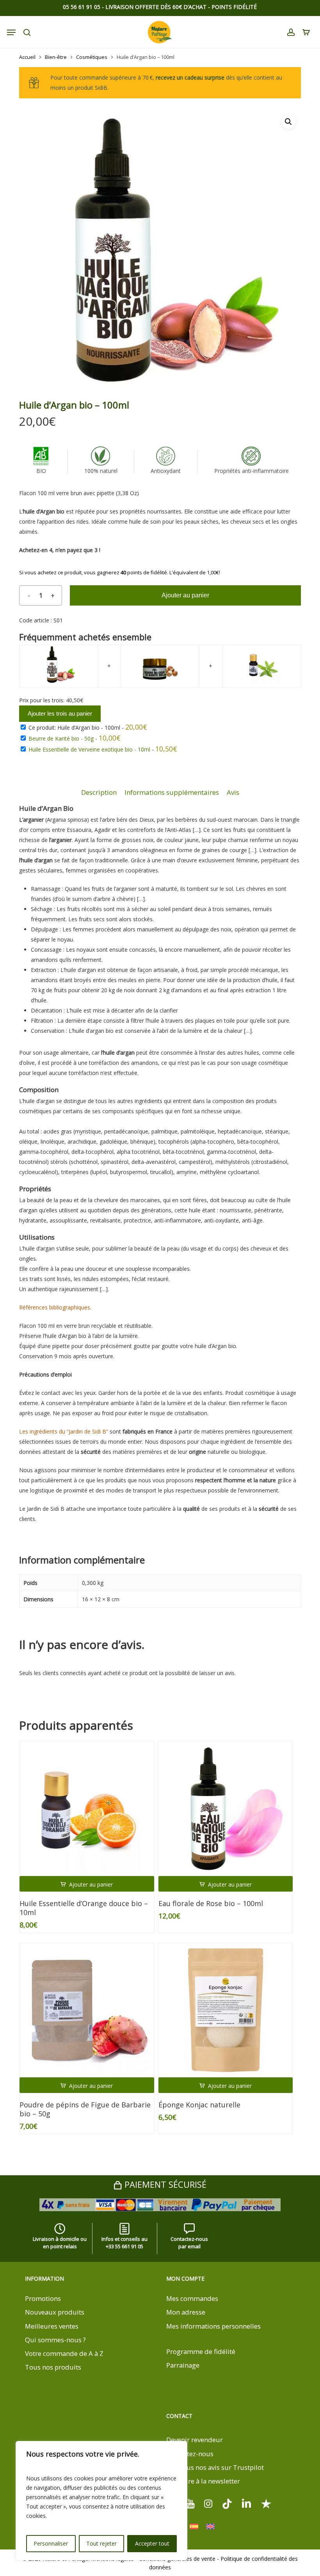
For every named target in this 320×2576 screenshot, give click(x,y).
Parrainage (183, 2365)
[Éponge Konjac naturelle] (226, 2010)
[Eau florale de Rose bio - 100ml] (226, 1809)
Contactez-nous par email (189, 2243)
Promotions (43, 2298)
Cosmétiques (92, 57)
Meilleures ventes (52, 2326)
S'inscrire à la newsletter (203, 2481)
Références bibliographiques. (55, 1307)
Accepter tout (152, 2543)
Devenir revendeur (195, 2440)
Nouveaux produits (55, 2312)
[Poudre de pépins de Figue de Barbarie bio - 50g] (87, 2010)
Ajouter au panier (185, 595)
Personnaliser (51, 2543)
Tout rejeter (101, 2543)
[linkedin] (247, 2503)
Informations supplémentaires (172, 792)
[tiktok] (227, 2503)
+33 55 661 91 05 (124, 2246)
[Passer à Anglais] (210, 2527)
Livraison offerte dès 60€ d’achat (156, 7)
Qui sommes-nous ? (55, 2340)
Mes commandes (192, 2298)
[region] (101, 2501)
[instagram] (208, 2503)
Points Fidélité (234, 7)
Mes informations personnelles (213, 2326)
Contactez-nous (190, 2454)
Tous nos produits (53, 2367)
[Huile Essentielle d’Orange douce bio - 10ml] (87, 1809)
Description (99, 792)
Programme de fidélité (201, 2351)
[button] (288, 122)
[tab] (99, 793)
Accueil (27, 57)
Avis (233, 792)
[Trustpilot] (266, 2503)
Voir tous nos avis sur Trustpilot (215, 2467)
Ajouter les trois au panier (60, 713)
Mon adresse (186, 2312)
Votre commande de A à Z (64, 2353)
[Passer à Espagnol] (194, 2527)
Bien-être (56, 57)
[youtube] (190, 2503)
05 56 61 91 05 (82, 7)
